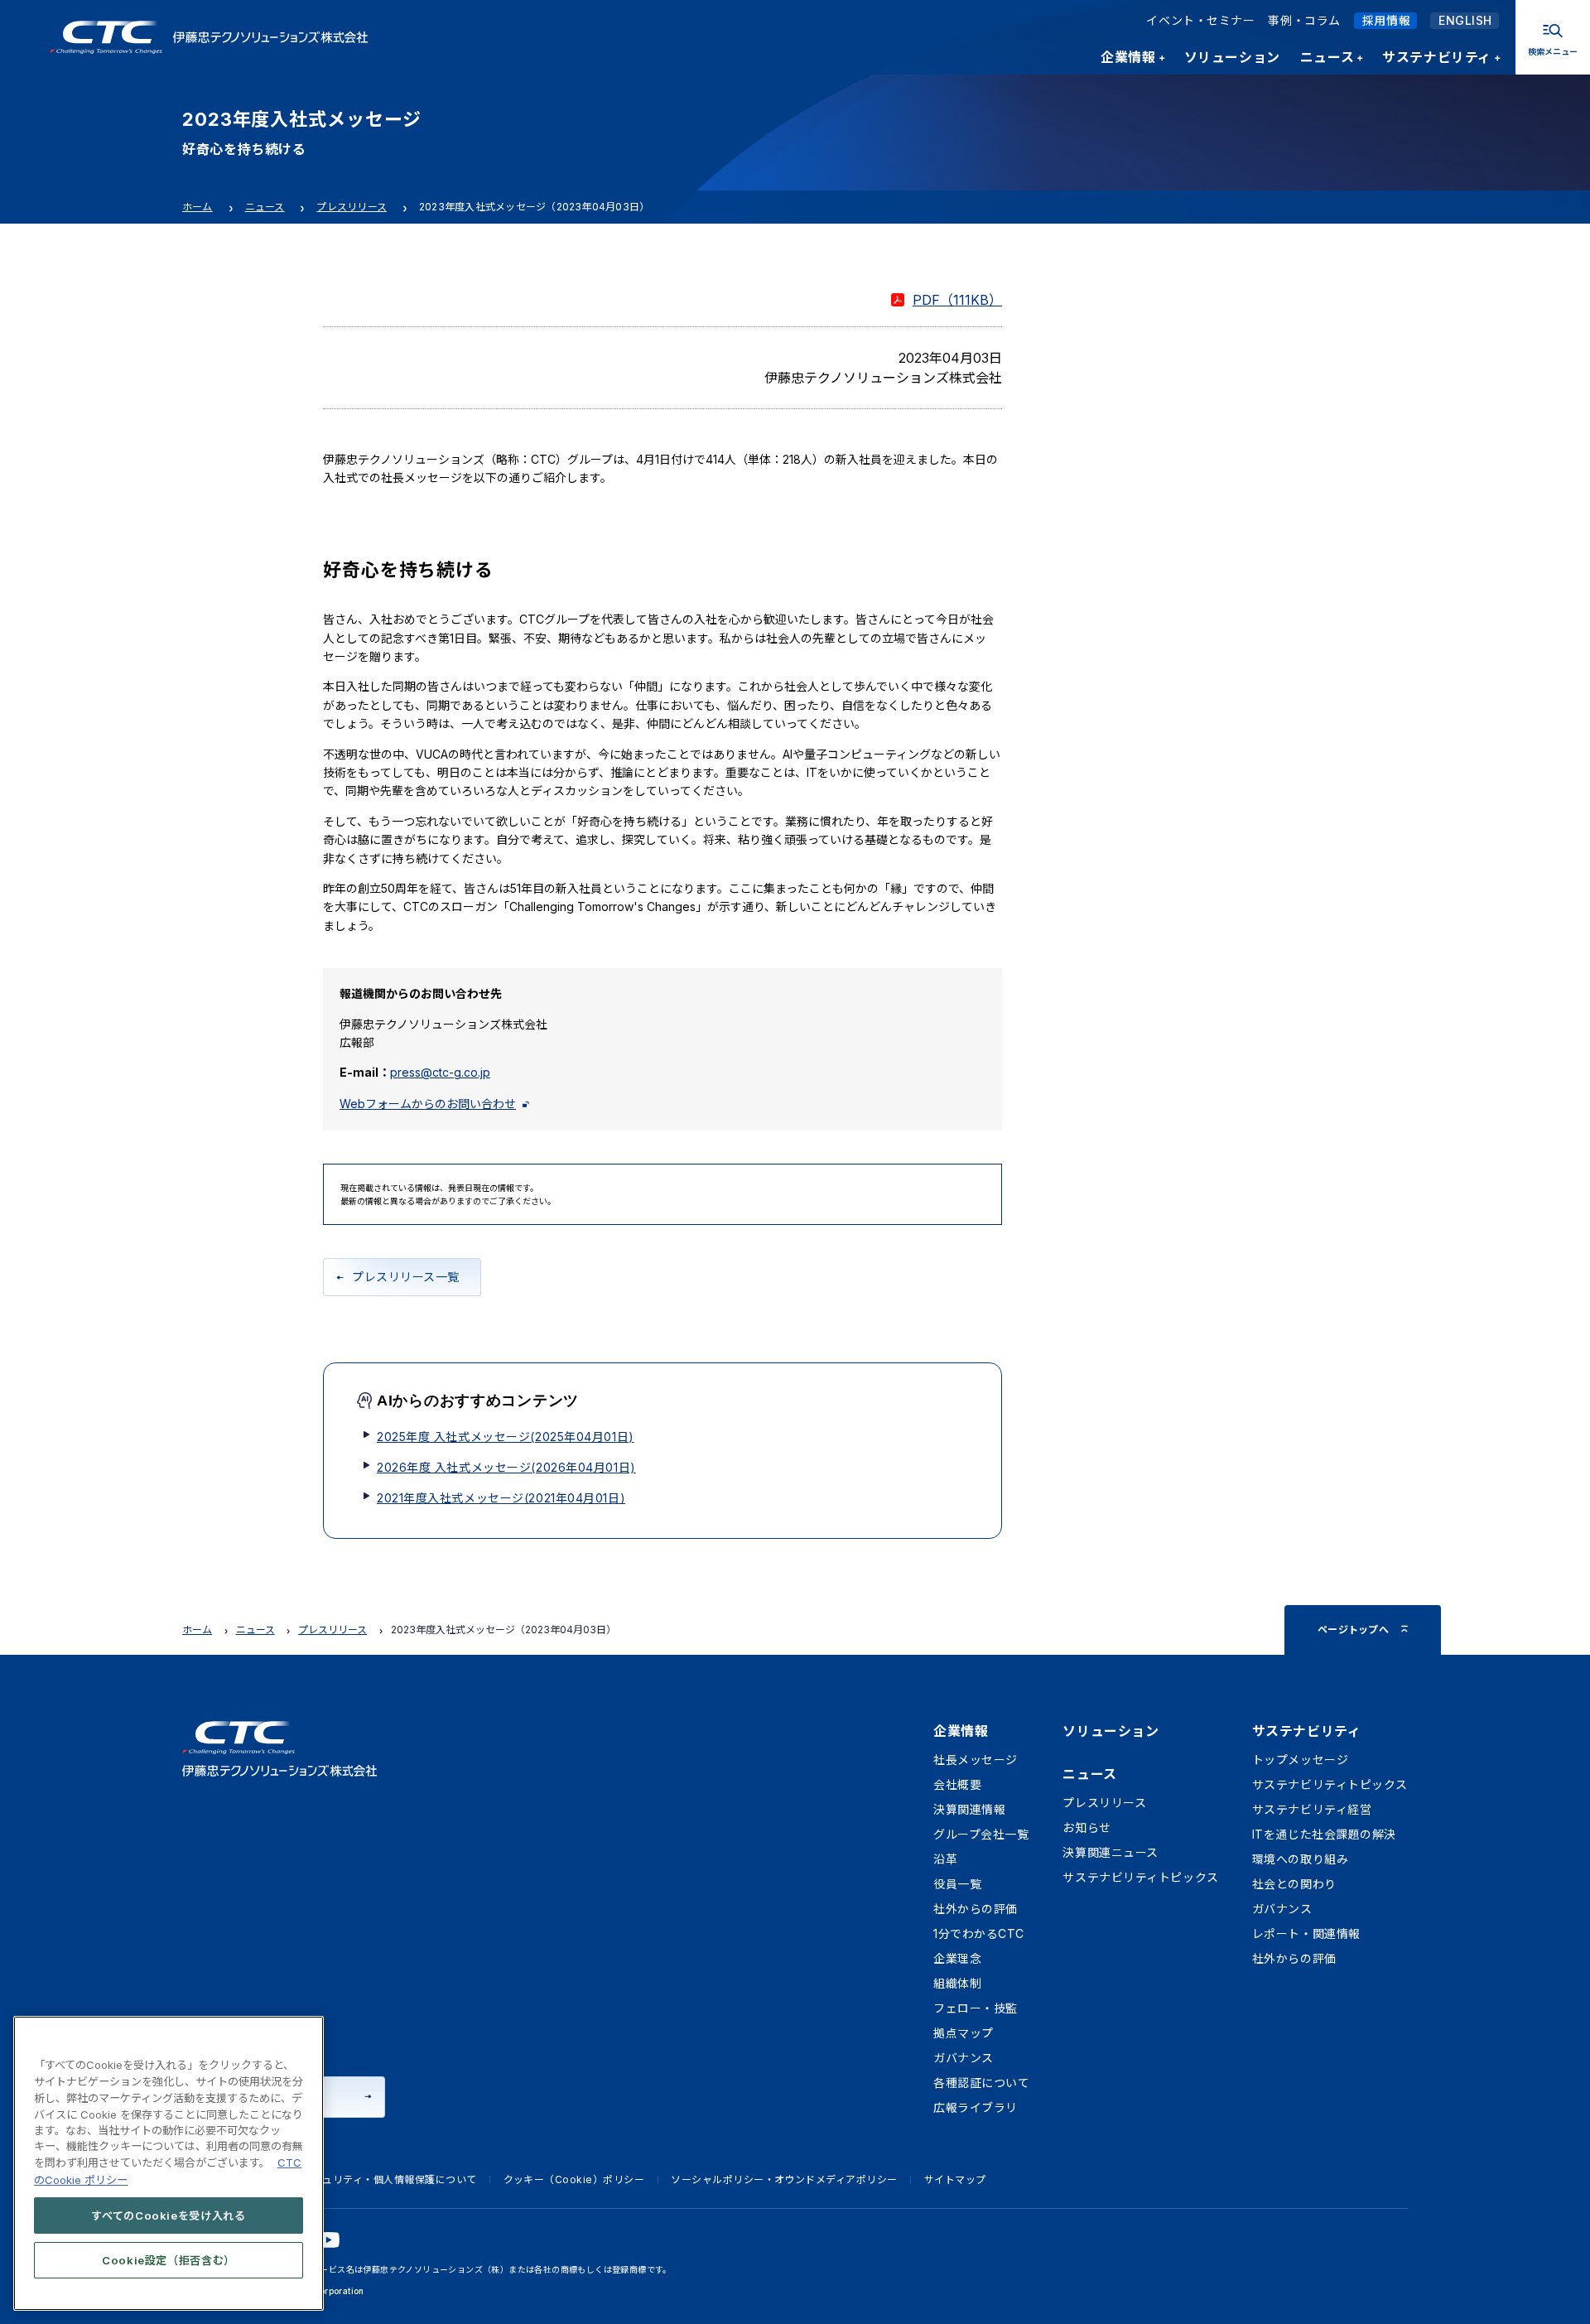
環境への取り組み (1300, 1859)
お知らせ (1086, 1827)
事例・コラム (1304, 20)
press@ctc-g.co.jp (440, 1072)
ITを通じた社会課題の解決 (1324, 1834)
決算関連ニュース (1110, 1852)
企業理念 (957, 1958)
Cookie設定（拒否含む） (169, 2259)
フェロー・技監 (976, 2008)
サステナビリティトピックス (1140, 1877)
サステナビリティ (1306, 1731)
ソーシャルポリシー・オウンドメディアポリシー (784, 2179)
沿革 (945, 1859)
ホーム (198, 207)
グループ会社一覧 (981, 1834)
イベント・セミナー (1200, 20)
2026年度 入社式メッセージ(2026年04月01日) (506, 1467)
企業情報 (961, 1731)
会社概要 (957, 1784)
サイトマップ (955, 2179)
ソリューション (1111, 1731)
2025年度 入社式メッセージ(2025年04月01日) (506, 1437)
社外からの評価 (976, 1909)
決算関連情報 (969, 1809)
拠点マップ (964, 2033)
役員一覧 (957, 1884)
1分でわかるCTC (979, 1933)
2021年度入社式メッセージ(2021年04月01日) (501, 1498)
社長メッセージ (976, 1760)
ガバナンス (964, 2058)
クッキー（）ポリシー (574, 2179)
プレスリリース (352, 207)
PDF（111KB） (957, 300)
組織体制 (957, 1983)
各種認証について (981, 2083)
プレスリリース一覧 (406, 1277)
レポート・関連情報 (1306, 1933)
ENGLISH (1465, 20)
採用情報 (1386, 20)
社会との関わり (1294, 1884)
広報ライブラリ (976, 2107)
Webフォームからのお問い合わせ (428, 1104)
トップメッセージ (1300, 1760)
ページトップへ (1353, 1630)
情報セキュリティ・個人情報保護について (378, 2179)
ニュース (265, 207)
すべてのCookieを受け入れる (169, 2215)
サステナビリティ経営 (1312, 1809)
